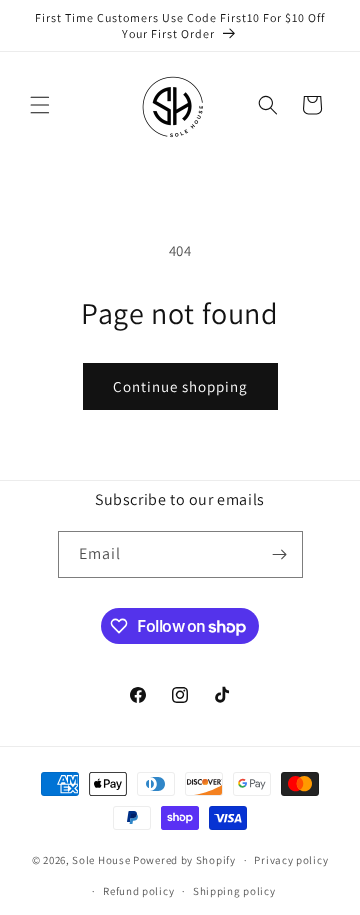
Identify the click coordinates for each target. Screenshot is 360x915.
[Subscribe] (280, 554)
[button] (40, 105)
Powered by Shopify (184, 860)
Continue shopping (180, 386)
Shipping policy (234, 891)
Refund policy (138, 891)
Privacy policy (291, 860)
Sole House (101, 860)
